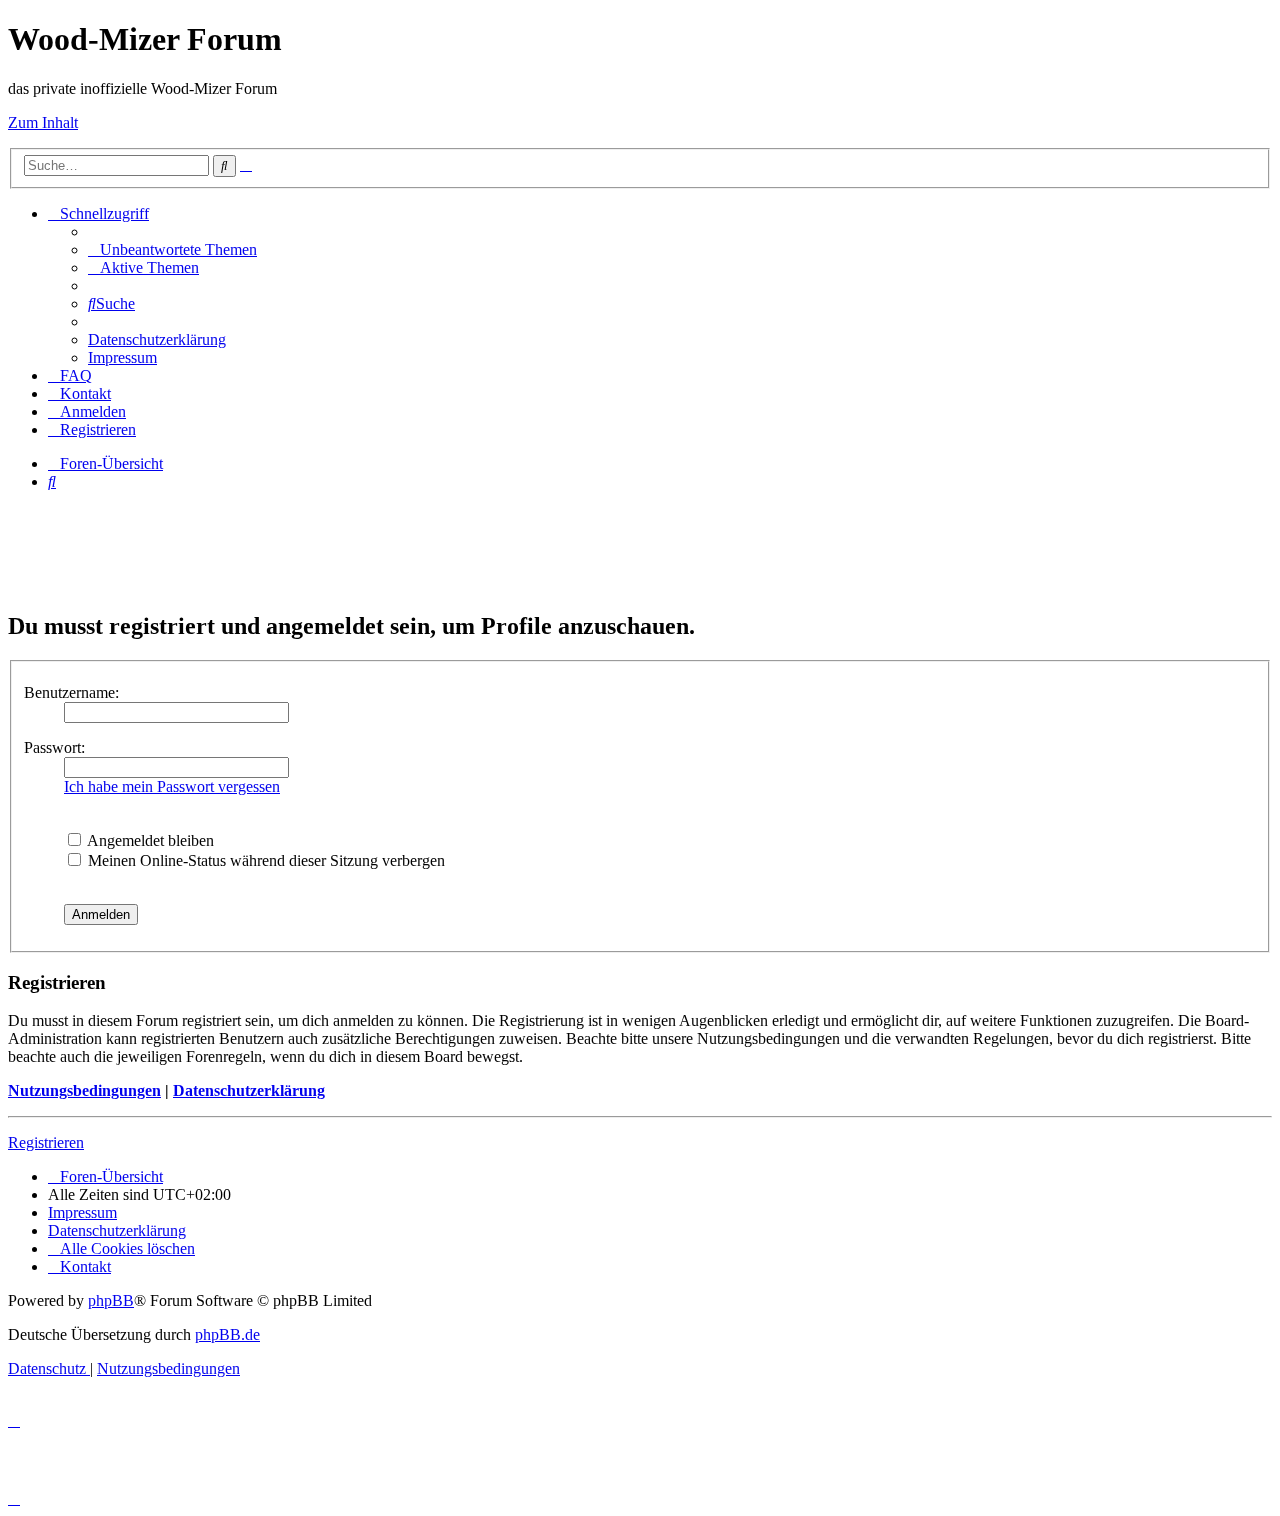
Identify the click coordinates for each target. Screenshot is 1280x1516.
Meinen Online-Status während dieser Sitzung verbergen (264, 860)
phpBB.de (227, 1334)
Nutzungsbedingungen (84, 1090)
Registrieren (46, 1142)
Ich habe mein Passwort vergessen (172, 786)
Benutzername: (71, 692)
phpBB (111, 1300)
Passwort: (54, 747)
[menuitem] (172, 249)
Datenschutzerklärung (249, 1090)
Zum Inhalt (43, 122)
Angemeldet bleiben (149, 840)
